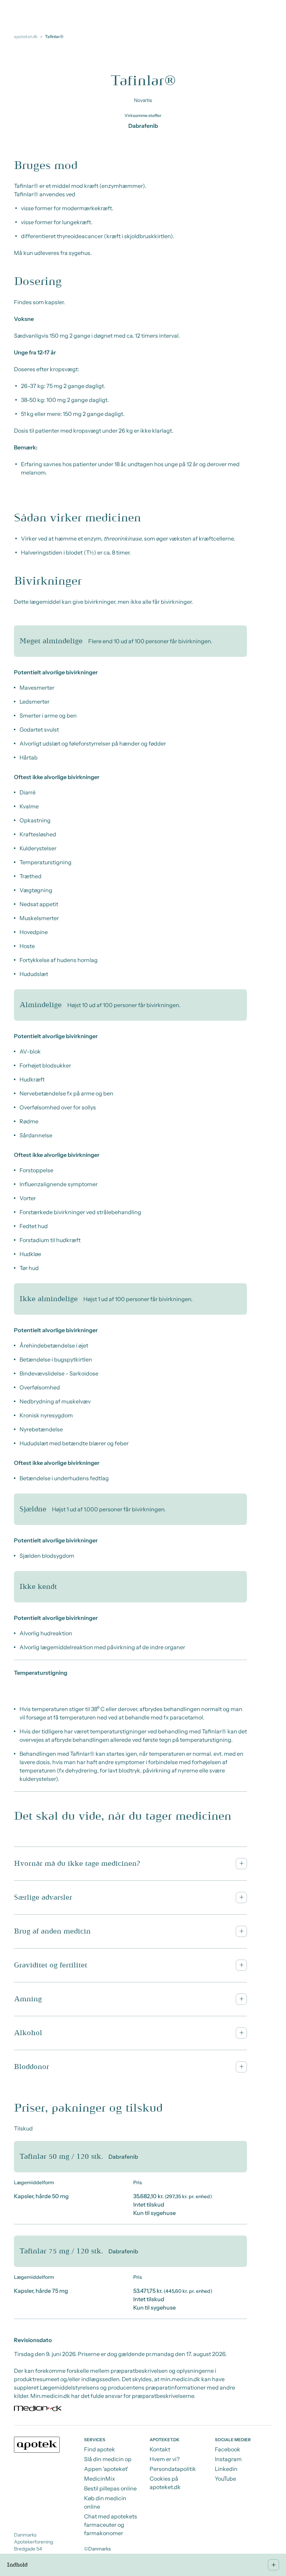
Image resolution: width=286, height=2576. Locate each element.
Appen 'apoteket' (106, 2469)
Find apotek (100, 2449)
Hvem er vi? (165, 2459)
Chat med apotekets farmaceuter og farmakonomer (111, 2525)
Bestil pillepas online (110, 2488)
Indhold (17, 2565)
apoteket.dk (26, 36)
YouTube (225, 2479)
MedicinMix (100, 2479)
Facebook (228, 2449)
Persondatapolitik (173, 2469)
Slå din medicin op (108, 2459)
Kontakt (160, 2449)
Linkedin (226, 2469)
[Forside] (37, 2445)
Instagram (228, 2459)
